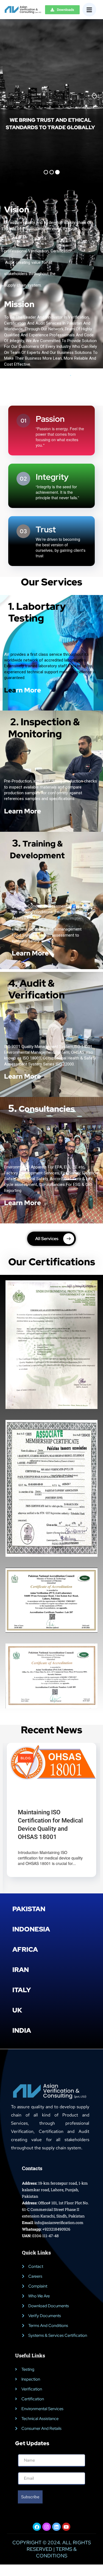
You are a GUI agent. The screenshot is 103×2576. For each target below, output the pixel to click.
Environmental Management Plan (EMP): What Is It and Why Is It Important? (46, 1827)
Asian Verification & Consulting (49, 1799)
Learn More (23, 811)
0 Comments (63, 1804)
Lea (23, 690)
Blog (26, 1758)
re (38, 1076)
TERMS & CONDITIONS (56, 2555)
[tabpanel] (51, 1819)
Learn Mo (19, 1076)
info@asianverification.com (59, 2225)
